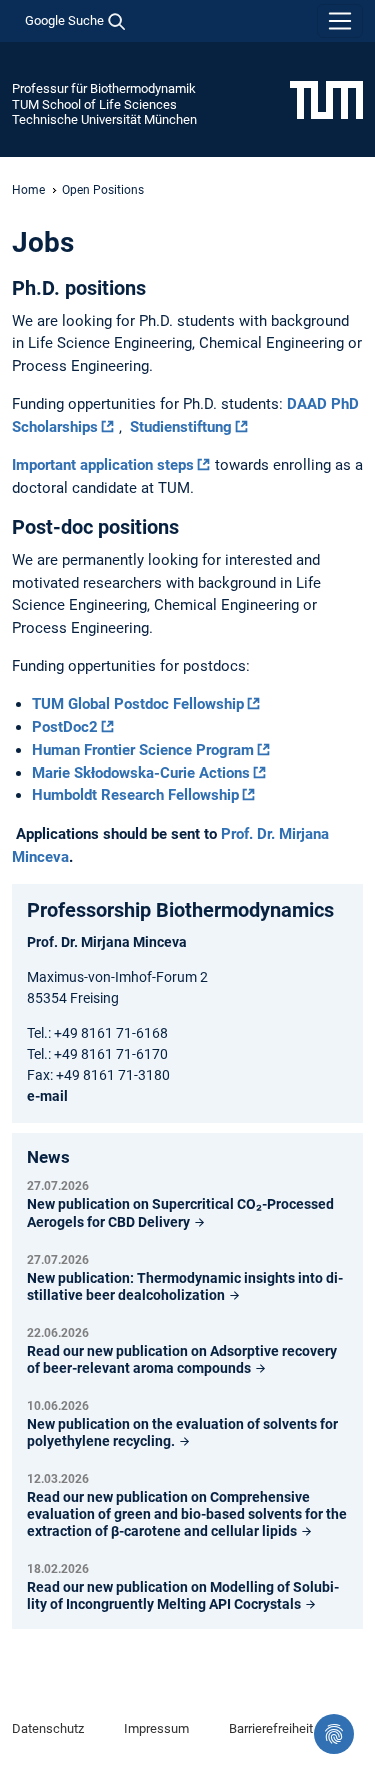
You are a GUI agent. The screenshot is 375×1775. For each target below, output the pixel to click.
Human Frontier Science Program (143, 750)
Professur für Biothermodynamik (104, 88)
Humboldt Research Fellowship (135, 795)
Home (28, 190)
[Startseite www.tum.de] (326, 99)
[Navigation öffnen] (340, 21)
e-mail (47, 1096)
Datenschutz (48, 1728)
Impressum (156, 1728)
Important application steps (103, 465)
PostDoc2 (65, 727)
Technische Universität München (104, 119)
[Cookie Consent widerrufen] (334, 1734)
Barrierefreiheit (271, 1728)
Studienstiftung (181, 427)
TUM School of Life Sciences (94, 104)
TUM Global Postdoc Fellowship (138, 704)
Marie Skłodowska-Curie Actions (141, 773)
